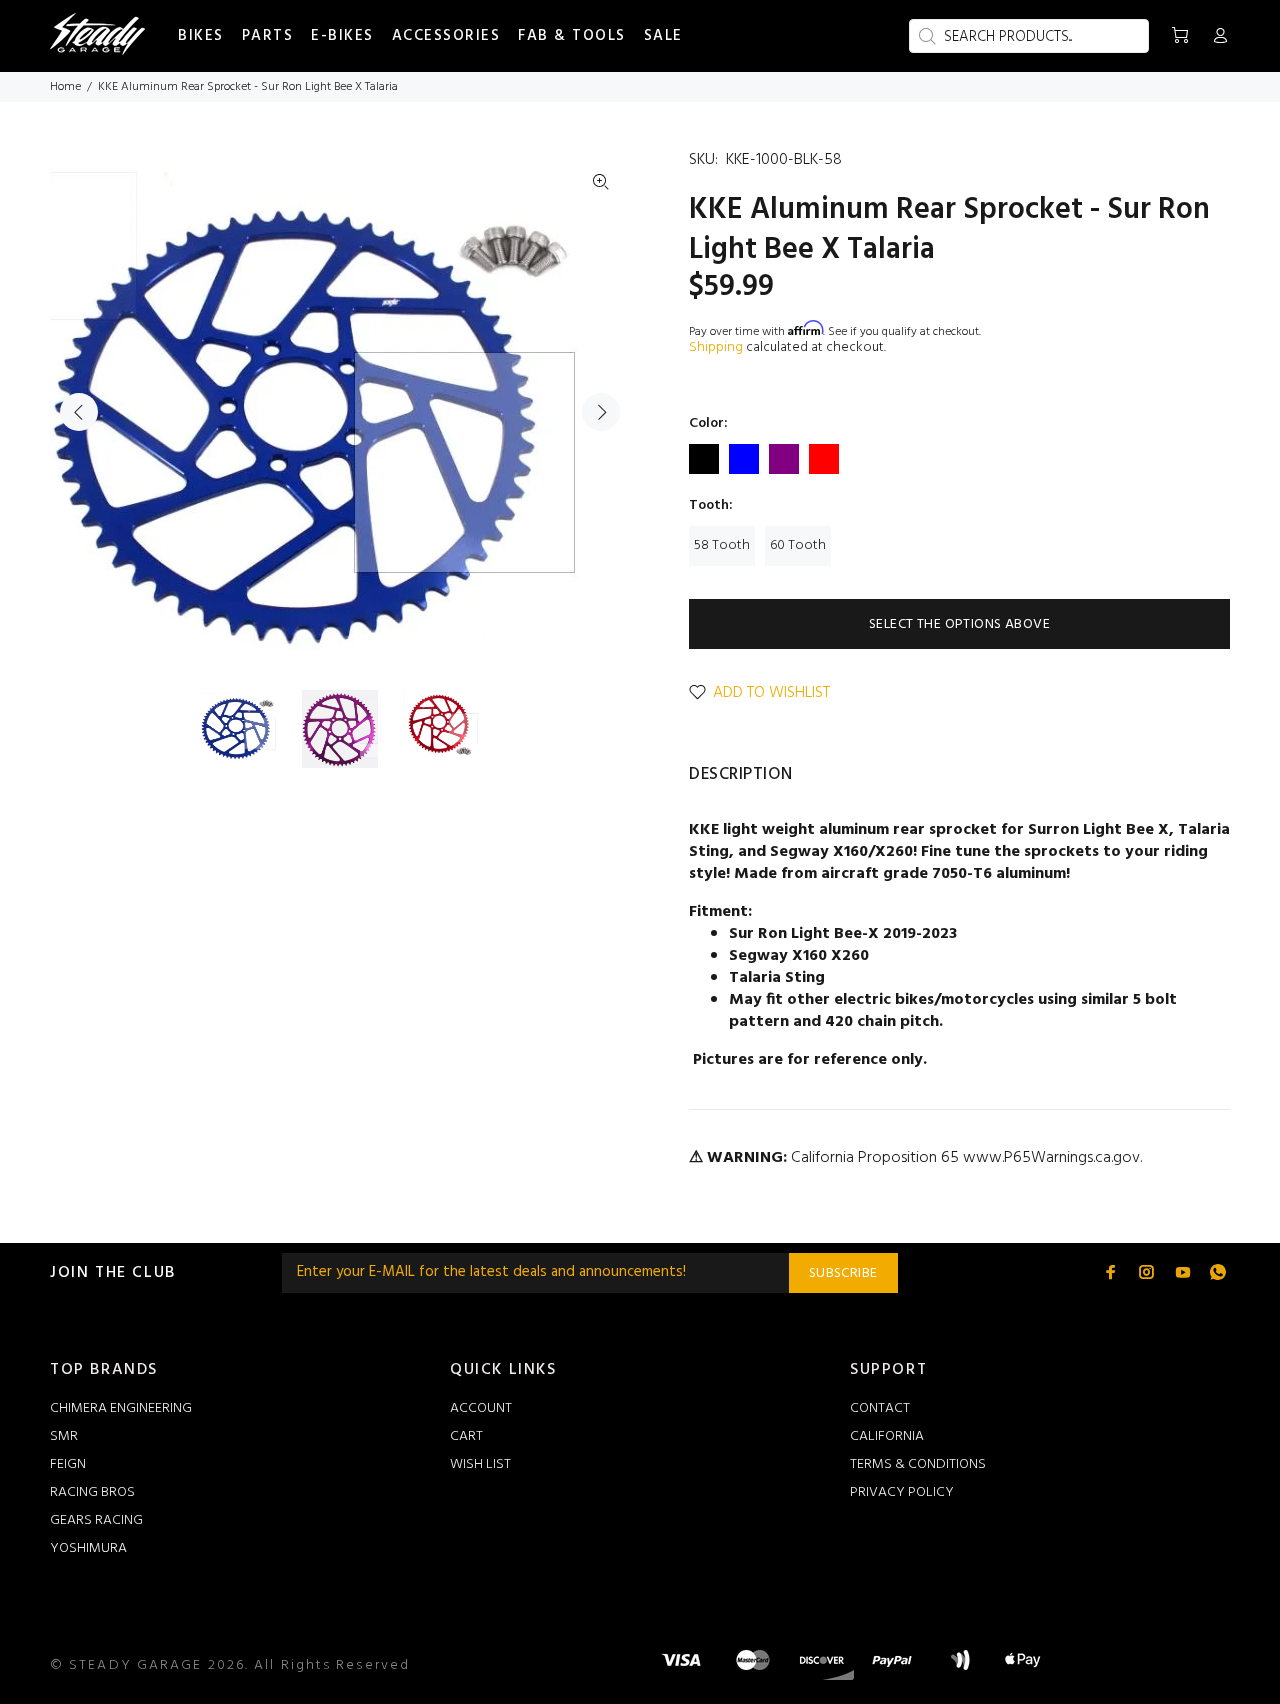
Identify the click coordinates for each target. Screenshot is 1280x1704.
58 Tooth (722, 545)
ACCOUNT (481, 1408)
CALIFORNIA (887, 1436)
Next (601, 412)
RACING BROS (92, 1492)
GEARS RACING (96, 1520)
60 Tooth (798, 545)
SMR (64, 1436)
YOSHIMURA (88, 1548)
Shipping (716, 347)
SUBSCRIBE (843, 1273)
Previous (79, 412)
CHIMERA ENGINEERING (121, 1408)
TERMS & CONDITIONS (918, 1464)
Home (65, 87)
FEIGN (68, 1464)
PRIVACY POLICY (902, 1492)
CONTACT (880, 1408)
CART (466, 1436)
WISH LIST (480, 1464)
